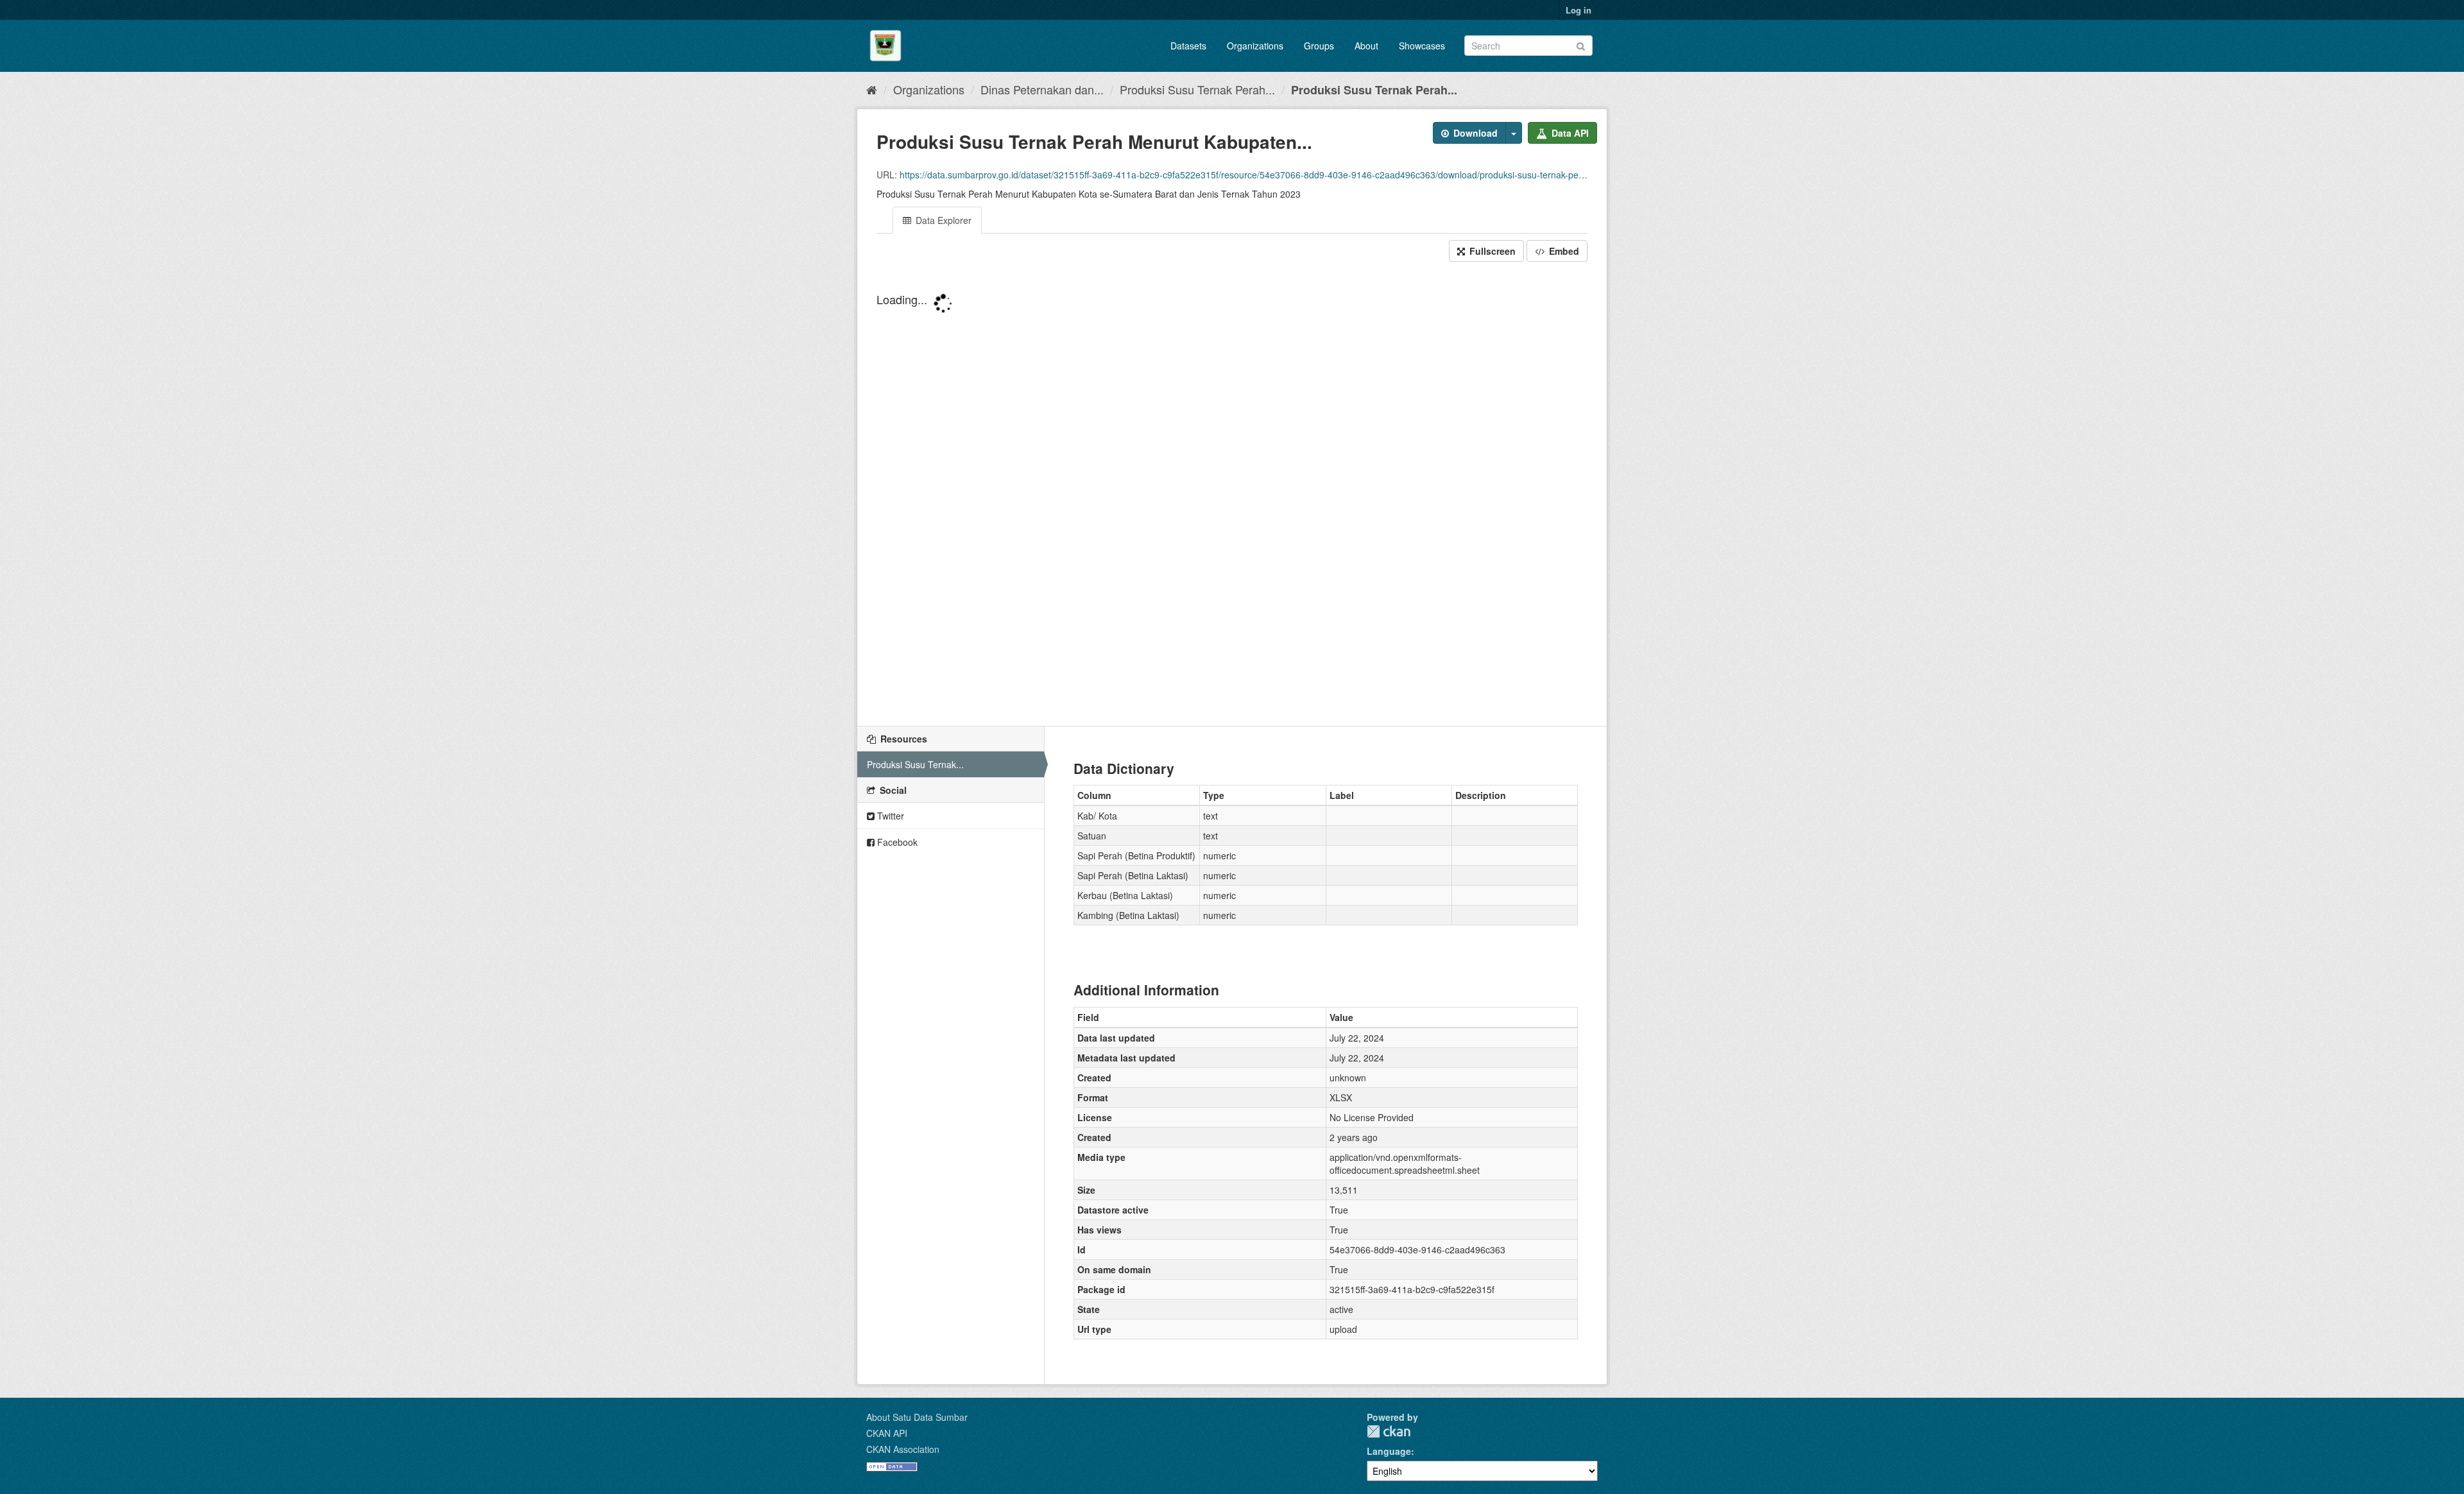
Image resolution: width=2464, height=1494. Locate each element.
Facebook (896, 842)
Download (1474, 133)
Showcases (1422, 46)
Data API (1569, 133)
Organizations (1255, 46)
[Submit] (1581, 45)
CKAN (1389, 1431)
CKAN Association (903, 1449)
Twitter (889, 816)
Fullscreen (1491, 251)
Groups (1319, 46)
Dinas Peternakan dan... (1042, 89)
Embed (1563, 251)
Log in (1579, 10)
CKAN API (887, 1433)
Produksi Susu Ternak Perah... (1197, 89)
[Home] (872, 89)
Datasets (1188, 46)
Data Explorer (942, 220)
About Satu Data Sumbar (917, 1417)
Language (1389, 1451)
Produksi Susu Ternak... (915, 764)
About (1366, 46)
